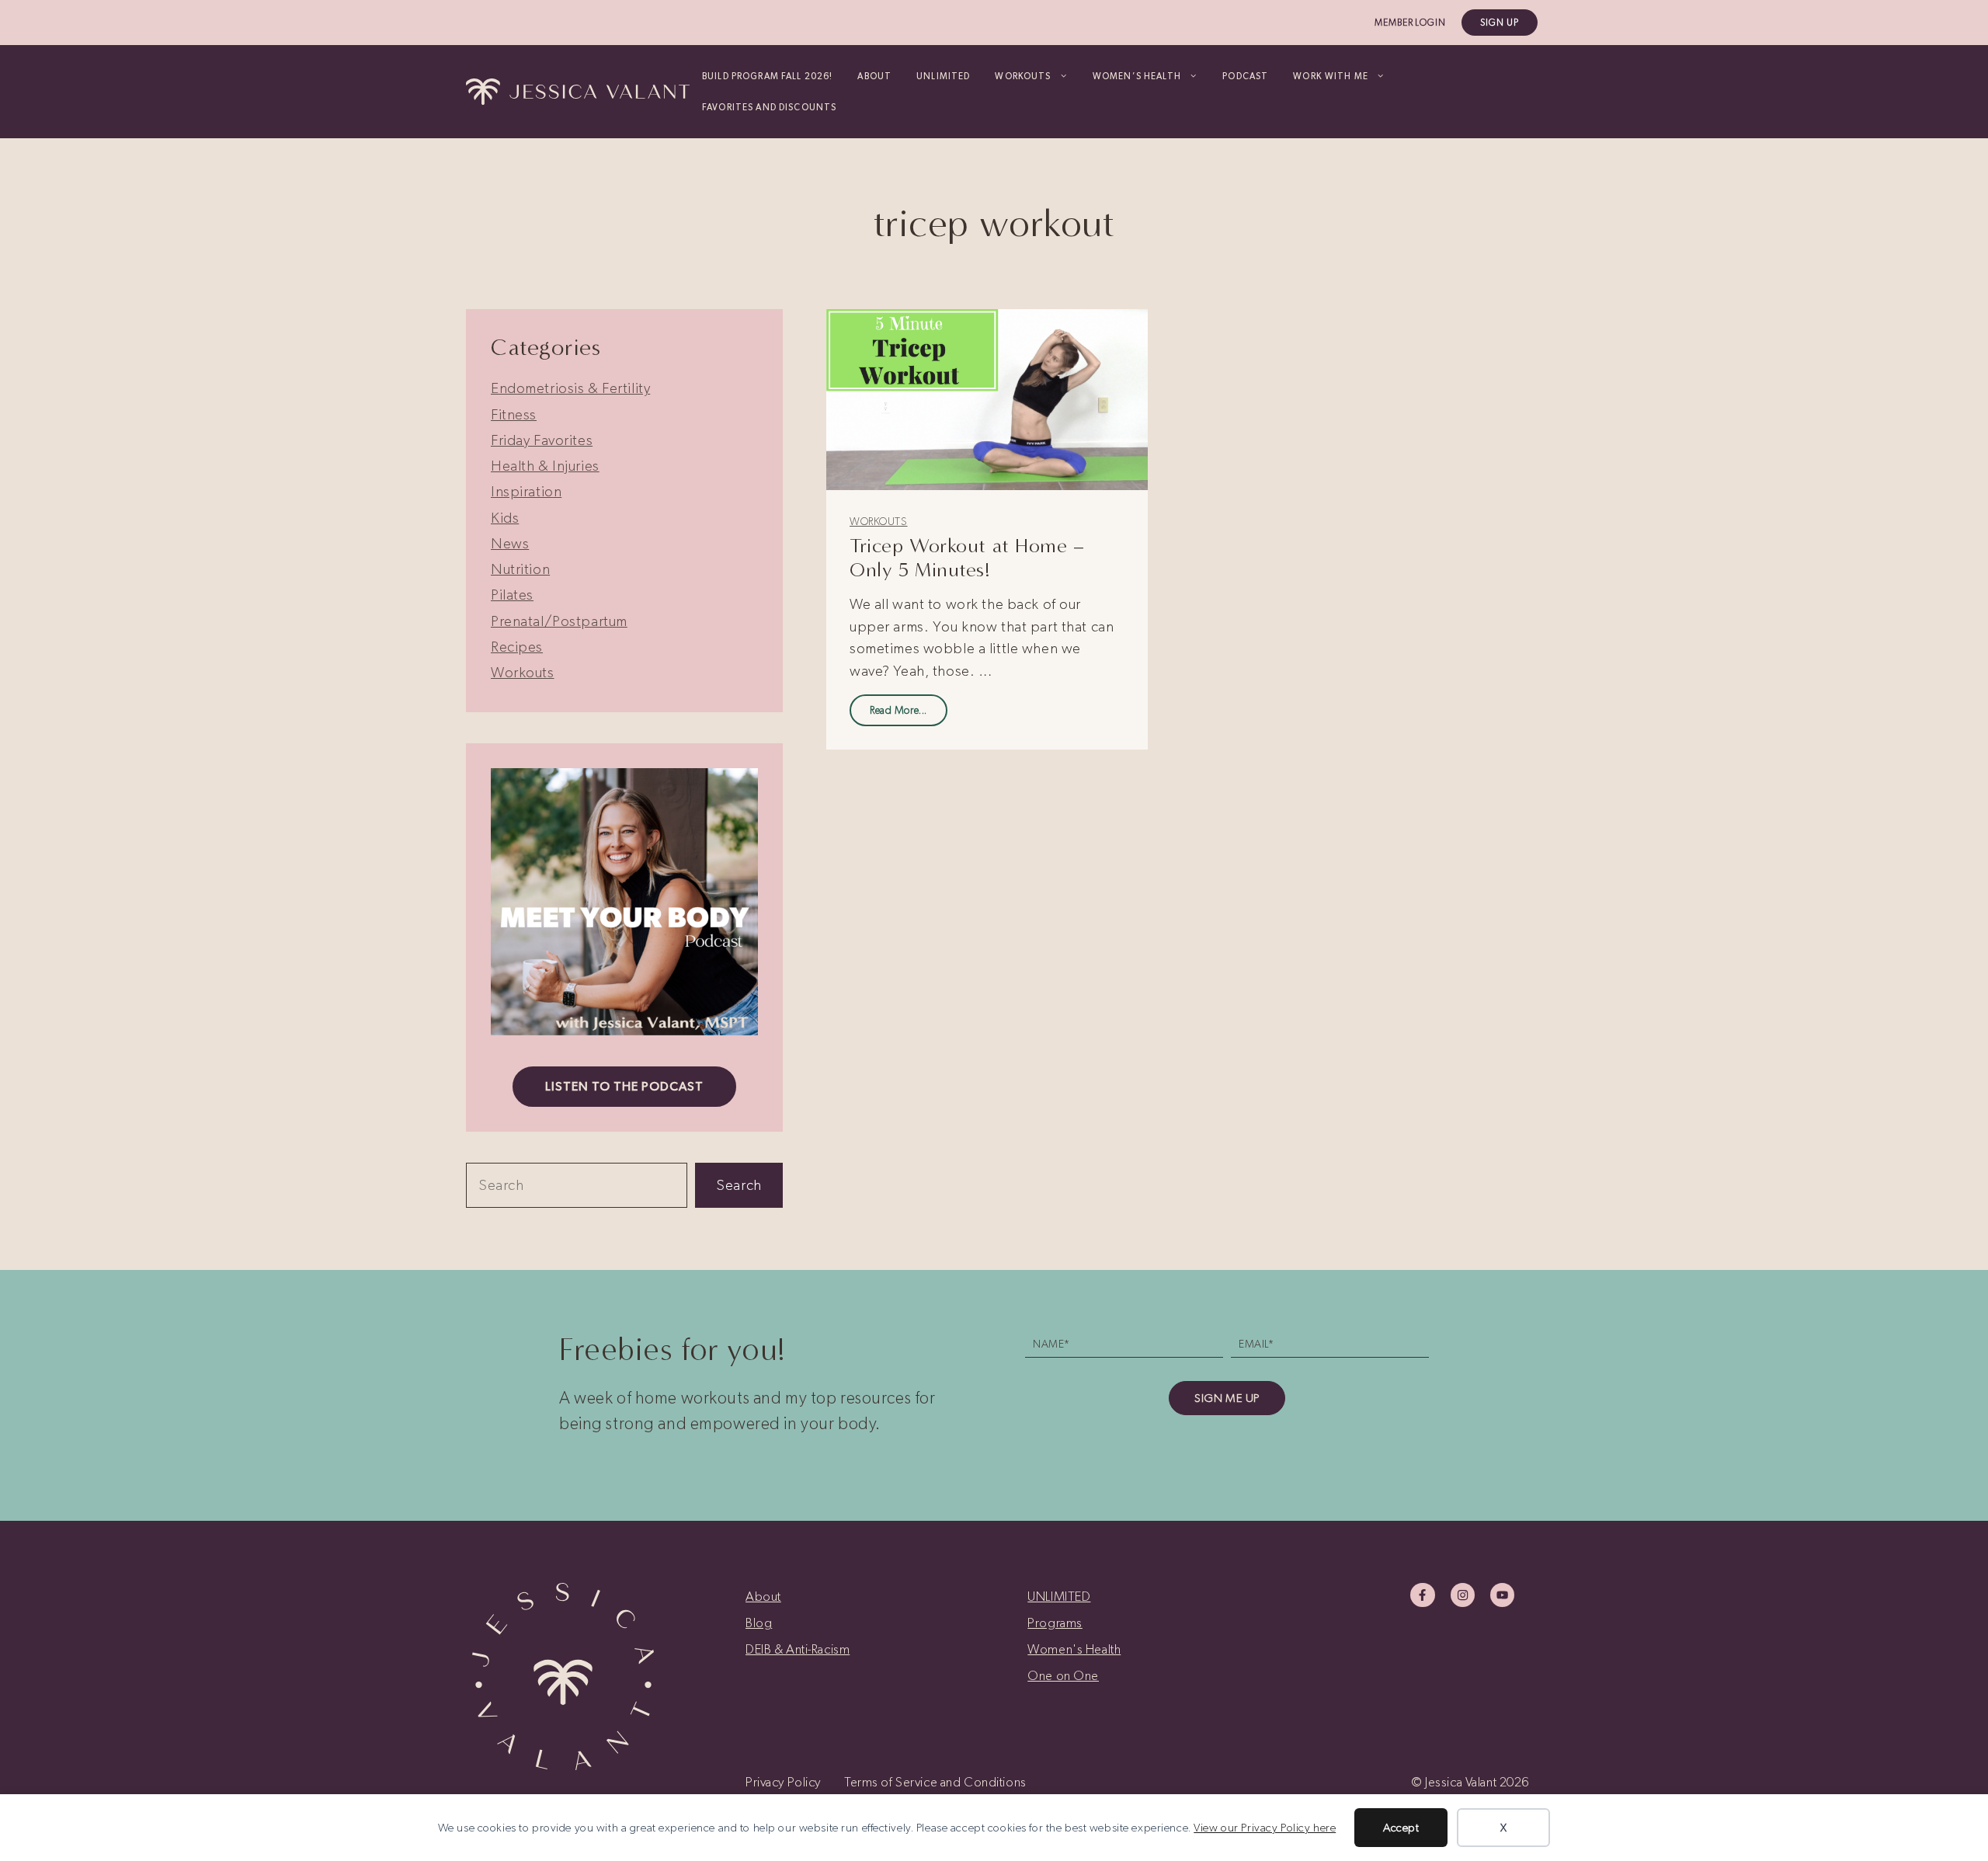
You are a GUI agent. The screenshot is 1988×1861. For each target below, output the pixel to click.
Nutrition (520, 569)
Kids (505, 518)
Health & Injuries (545, 466)
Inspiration (526, 491)
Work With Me (1331, 76)
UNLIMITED (943, 76)
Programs (1055, 1623)
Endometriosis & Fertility (570, 388)
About (874, 76)
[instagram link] (1463, 1595)
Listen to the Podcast (624, 1086)
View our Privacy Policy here (1265, 1828)
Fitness (514, 414)
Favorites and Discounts (769, 107)
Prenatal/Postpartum (559, 621)
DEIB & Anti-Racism (798, 1649)
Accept (1401, 1828)
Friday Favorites (542, 440)
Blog (759, 1623)
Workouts (879, 522)
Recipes (517, 647)
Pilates (512, 595)
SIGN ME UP (1227, 1398)
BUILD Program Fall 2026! (767, 76)
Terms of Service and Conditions (935, 1782)
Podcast (1245, 76)
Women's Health (1074, 1649)
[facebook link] (1422, 1595)
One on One (1063, 1675)
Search (739, 1185)
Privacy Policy (783, 1782)
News (510, 543)
